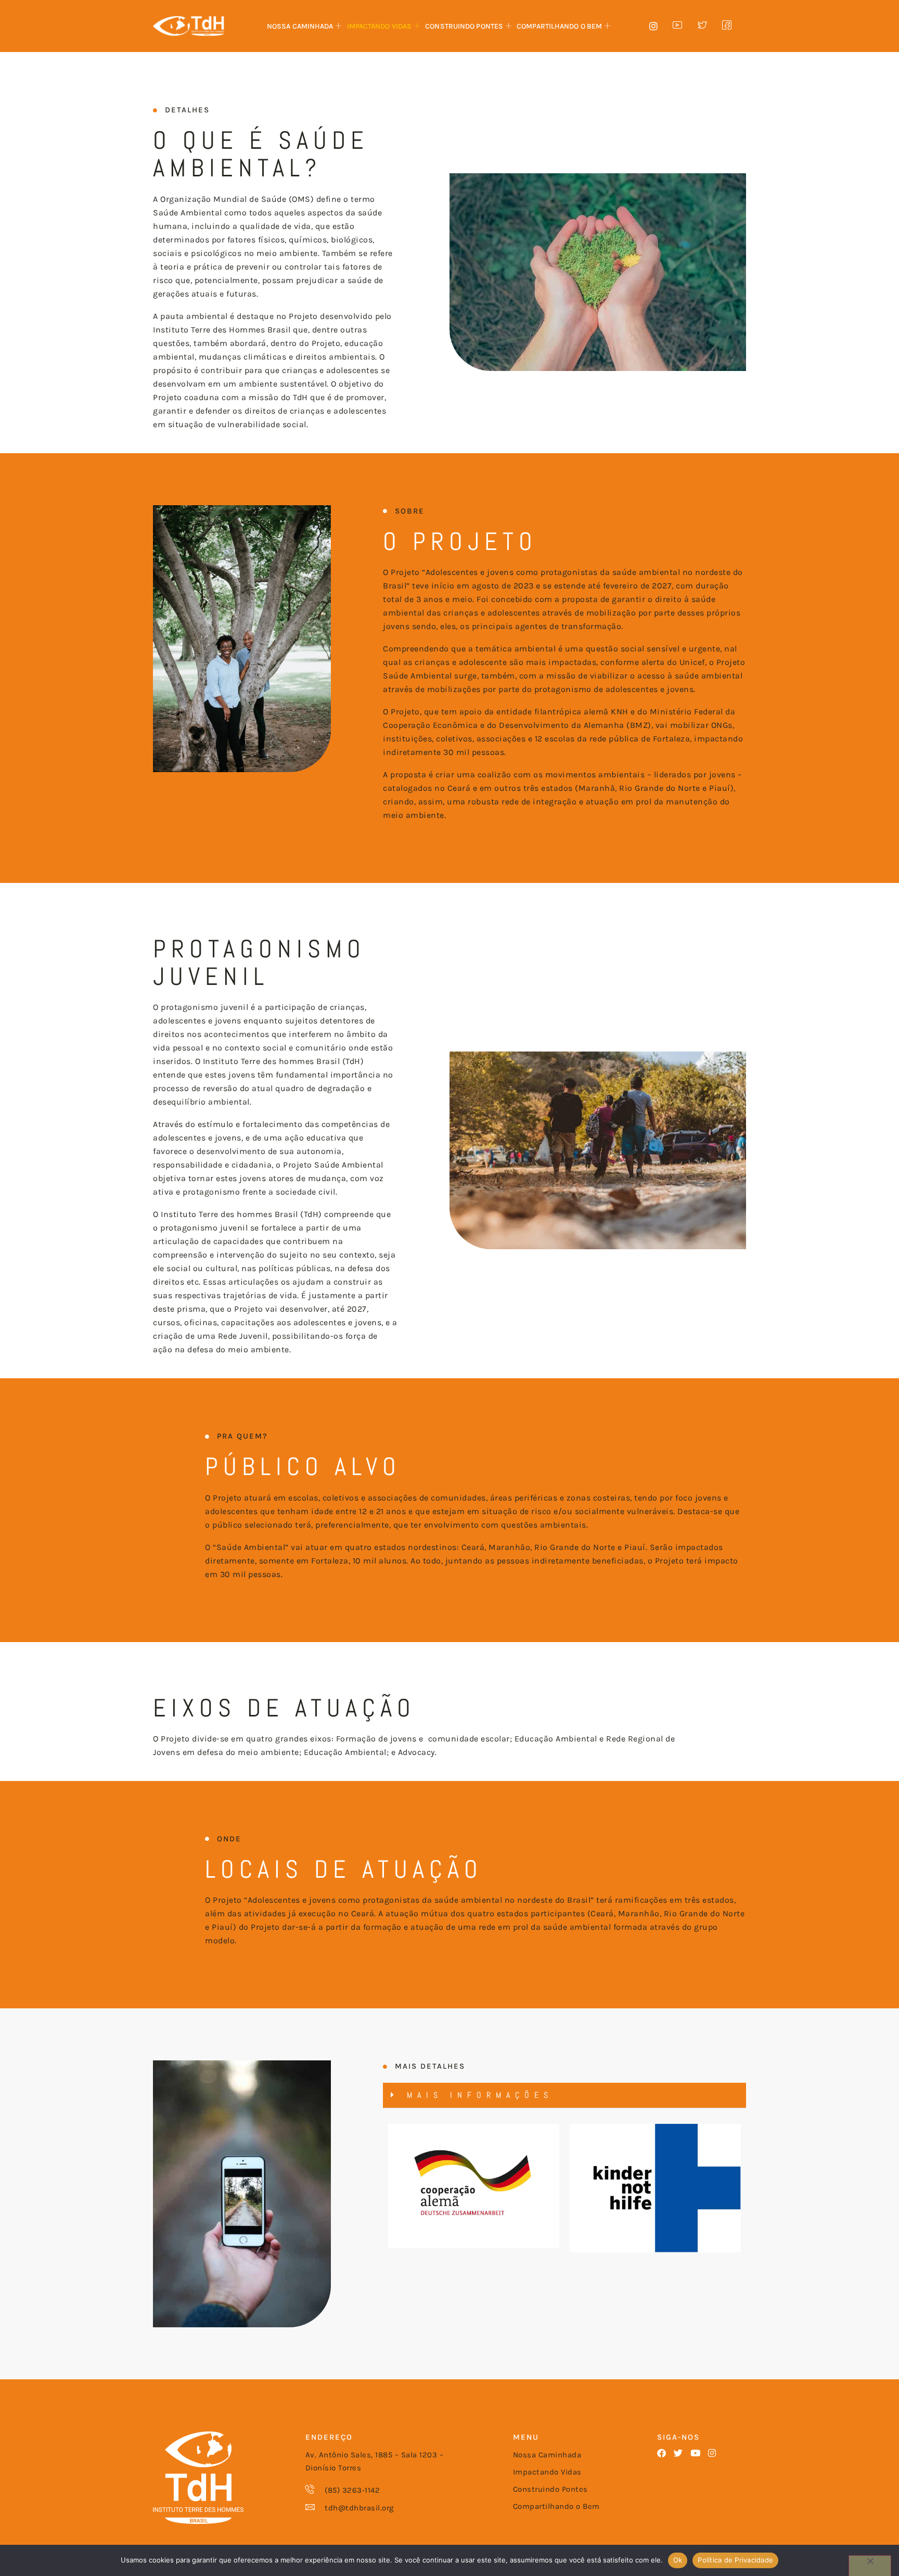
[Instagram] (712, 2453)
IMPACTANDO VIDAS (380, 26)
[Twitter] (678, 2453)
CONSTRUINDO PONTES (464, 26)
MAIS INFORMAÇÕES (480, 2095)
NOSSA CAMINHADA (300, 26)
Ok (678, 2560)
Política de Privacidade (735, 2560)
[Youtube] (695, 2453)
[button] (564, 2096)
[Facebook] (662, 2453)
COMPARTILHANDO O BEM (559, 26)
